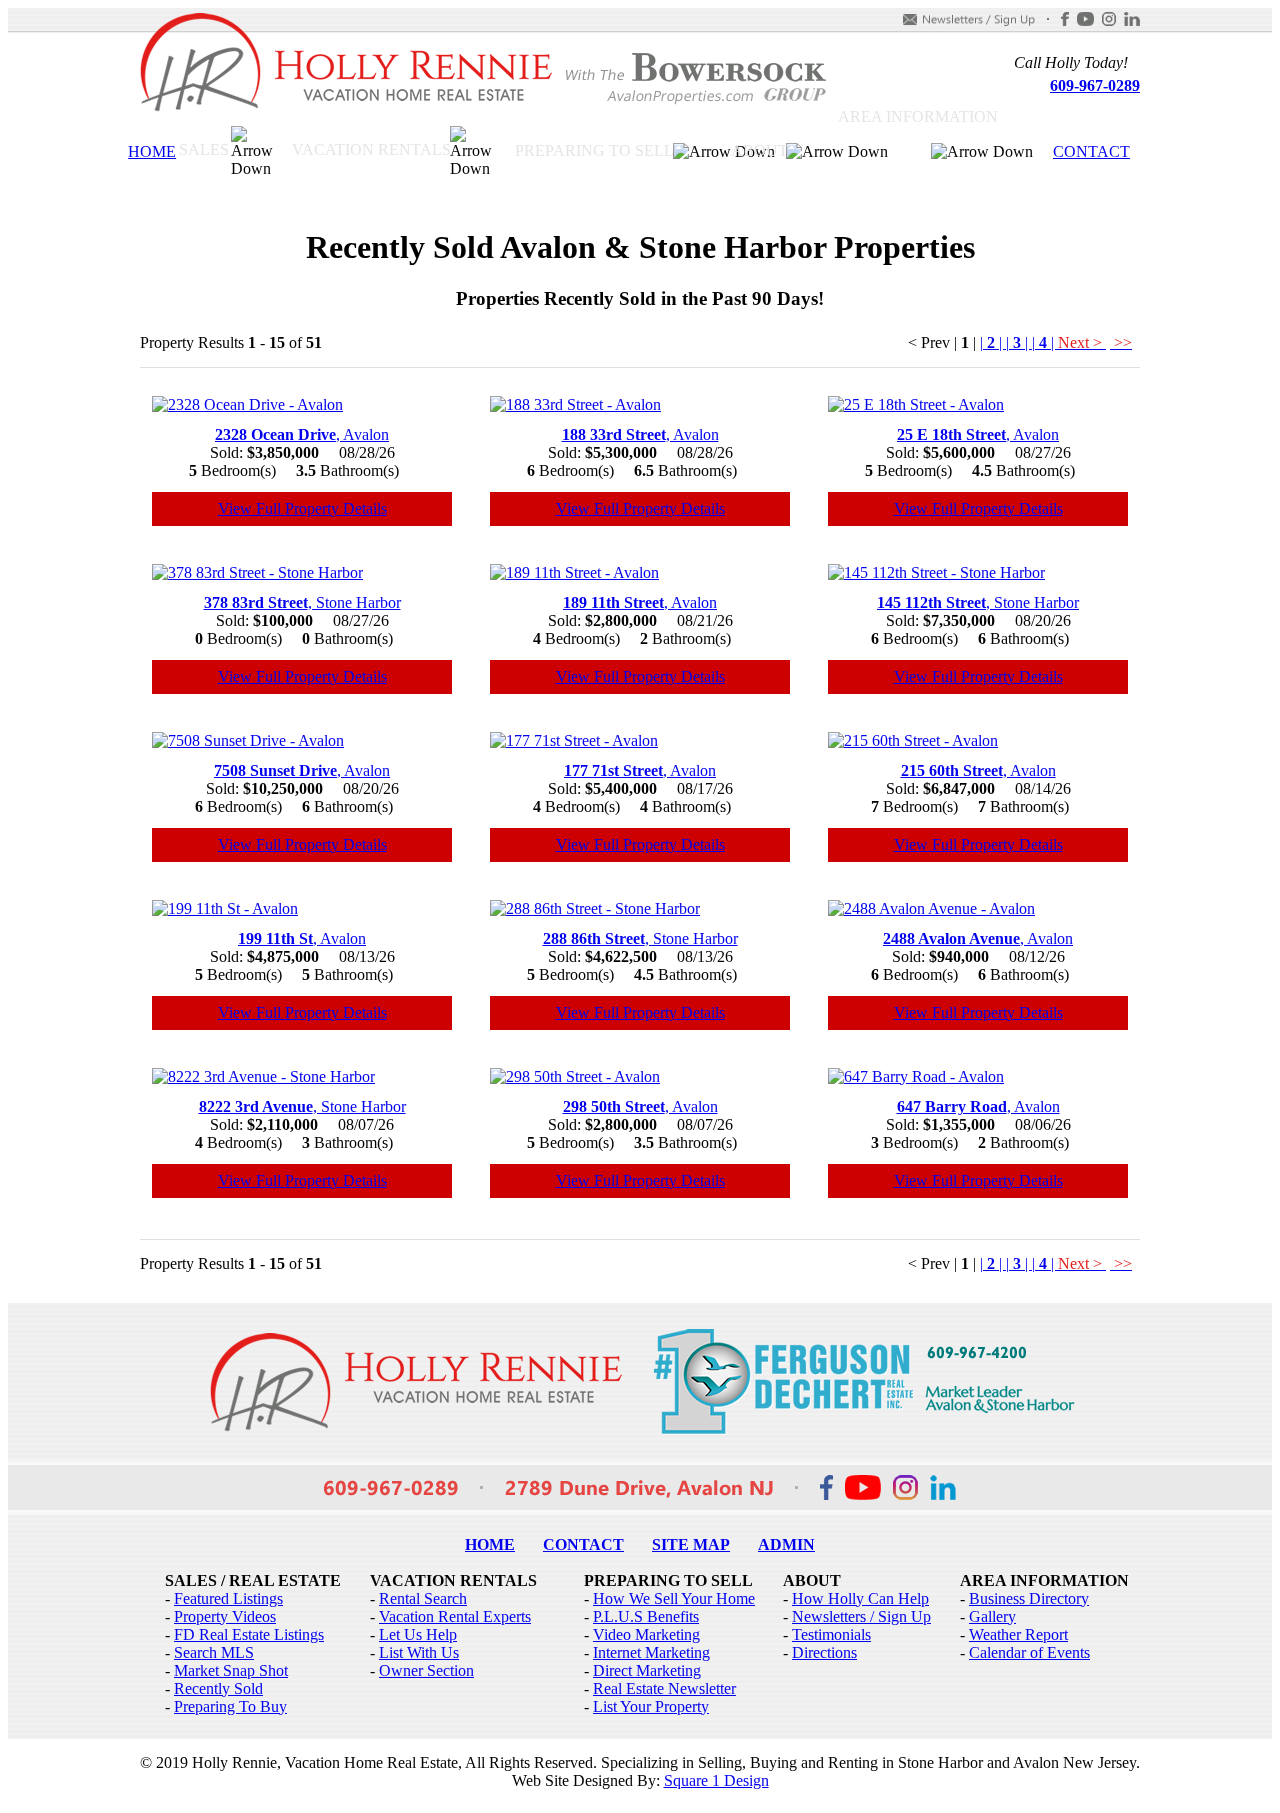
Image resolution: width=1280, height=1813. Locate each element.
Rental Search (423, 1598)
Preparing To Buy (230, 1706)
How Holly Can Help (860, 1598)
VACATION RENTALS (371, 149)
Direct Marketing (647, 1670)
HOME (152, 151)
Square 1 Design (716, 1780)
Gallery (992, 1616)
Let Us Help (418, 1634)
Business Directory (1029, 1598)
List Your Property (651, 1706)
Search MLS (214, 1652)
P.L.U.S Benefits (646, 1616)
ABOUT (759, 150)
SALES (204, 149)
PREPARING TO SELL (594, 150)
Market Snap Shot (231, 1670)
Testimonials (831, 1634)
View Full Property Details (302, 508)
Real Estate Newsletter (664, 1688)
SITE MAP (691, 1544)
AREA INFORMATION (918, 116)
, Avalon (302, 434)
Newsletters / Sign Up (861, 1616)
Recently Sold (218, 1688)
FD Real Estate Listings (249, 1634)
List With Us (419, 1652)
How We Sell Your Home (674, 1598)
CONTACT (1091, 151)
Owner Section (426, 1670)
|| (993, 342)
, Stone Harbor (302, 602)
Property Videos (225, 1616)
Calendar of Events (1029, 1652)
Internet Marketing (651, 1652)
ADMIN (786, 1544)
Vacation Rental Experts (455, 1616)
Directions (824, 1652)
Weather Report (1018, 1634)
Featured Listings (228, 1598)
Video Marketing (646, 1634)
